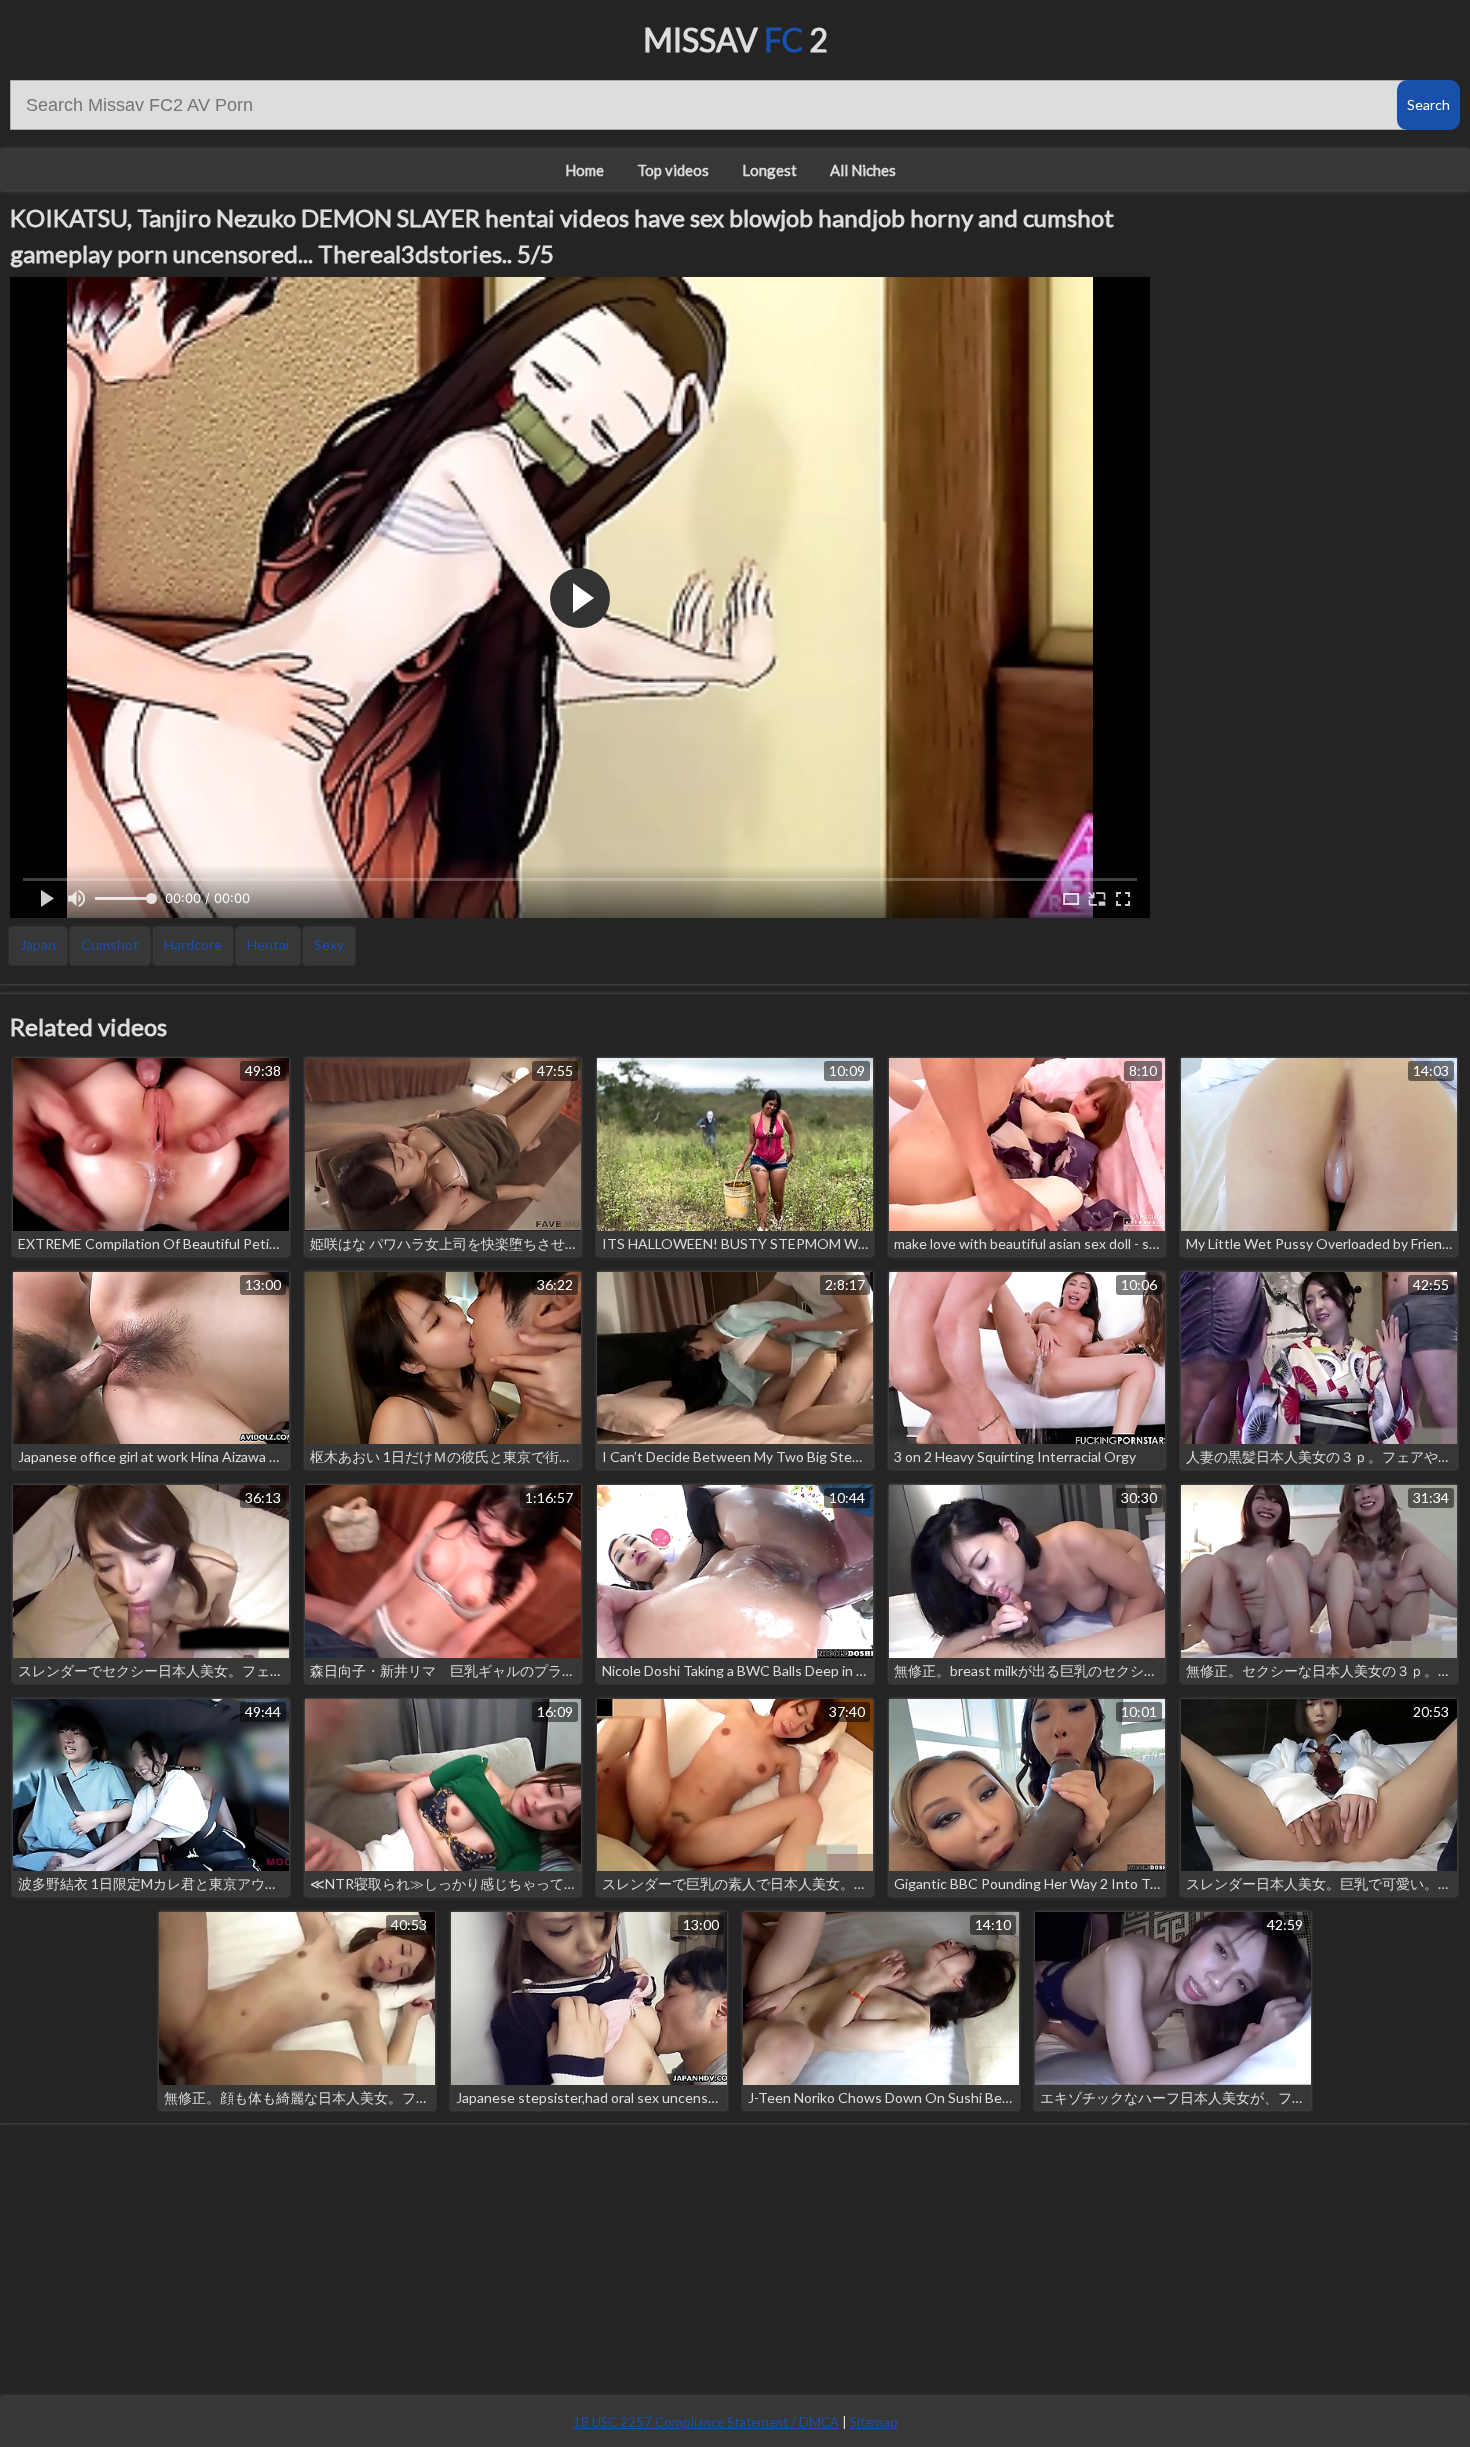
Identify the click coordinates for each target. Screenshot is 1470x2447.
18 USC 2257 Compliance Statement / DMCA (706, 2422)
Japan (38, 944)
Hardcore (193, 944)
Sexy (329, 944)
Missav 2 (735, 39)
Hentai (268, 944)
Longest (769, 170)
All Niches (863, 170)
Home (584, 170)
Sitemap (874, 2422)
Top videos (673, 170)
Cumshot (110, 944)
